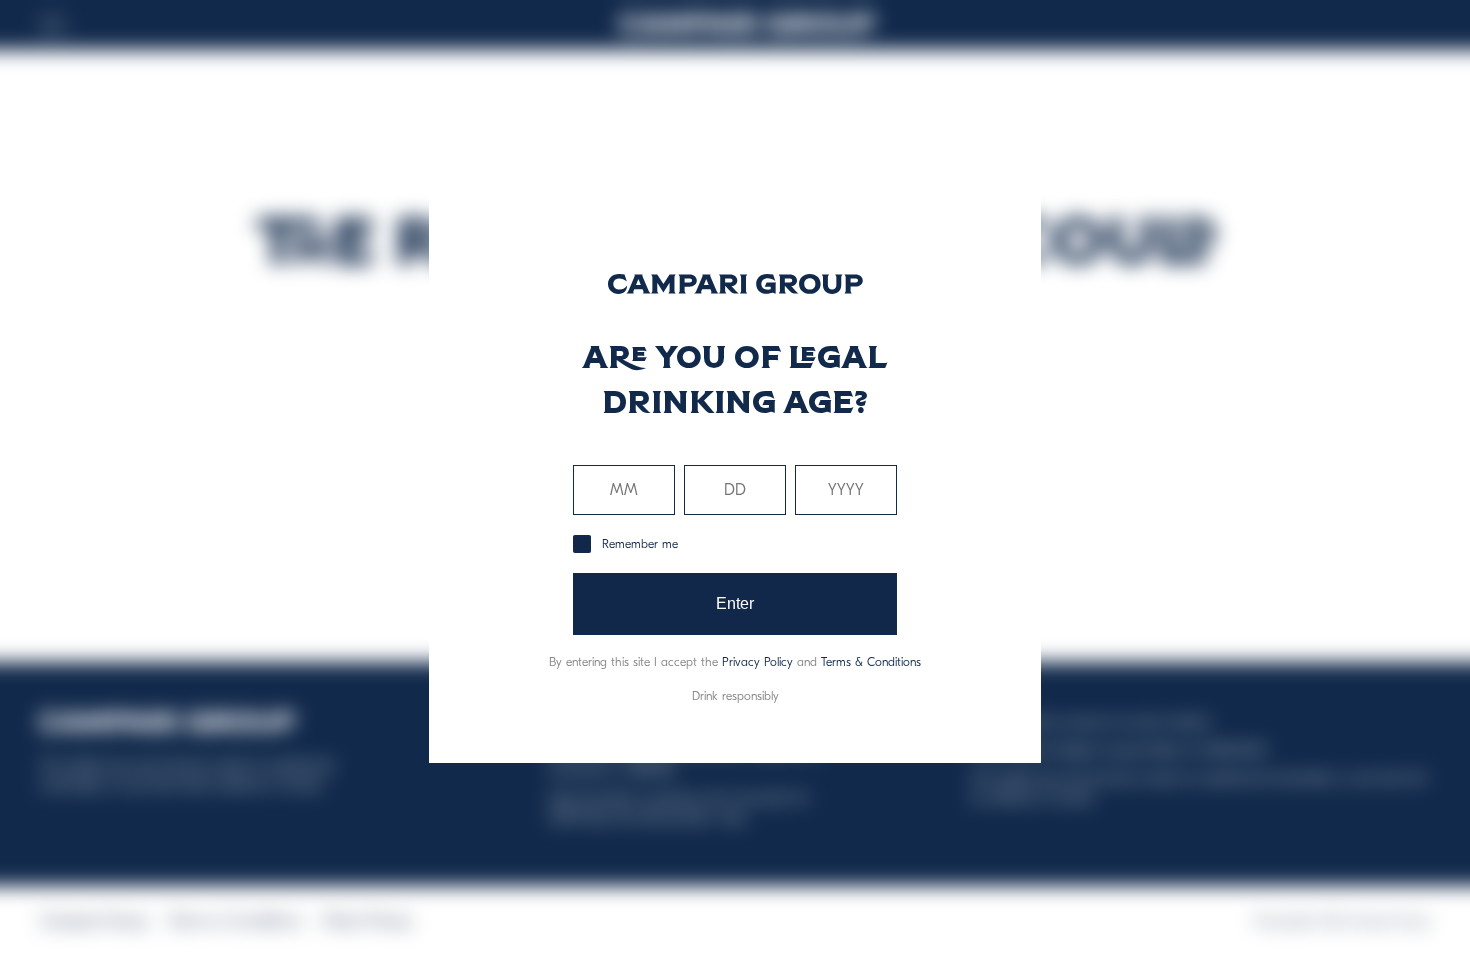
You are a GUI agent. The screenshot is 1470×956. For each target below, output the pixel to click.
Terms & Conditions (871, 662)
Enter (735, 603)
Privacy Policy (757, 662)
